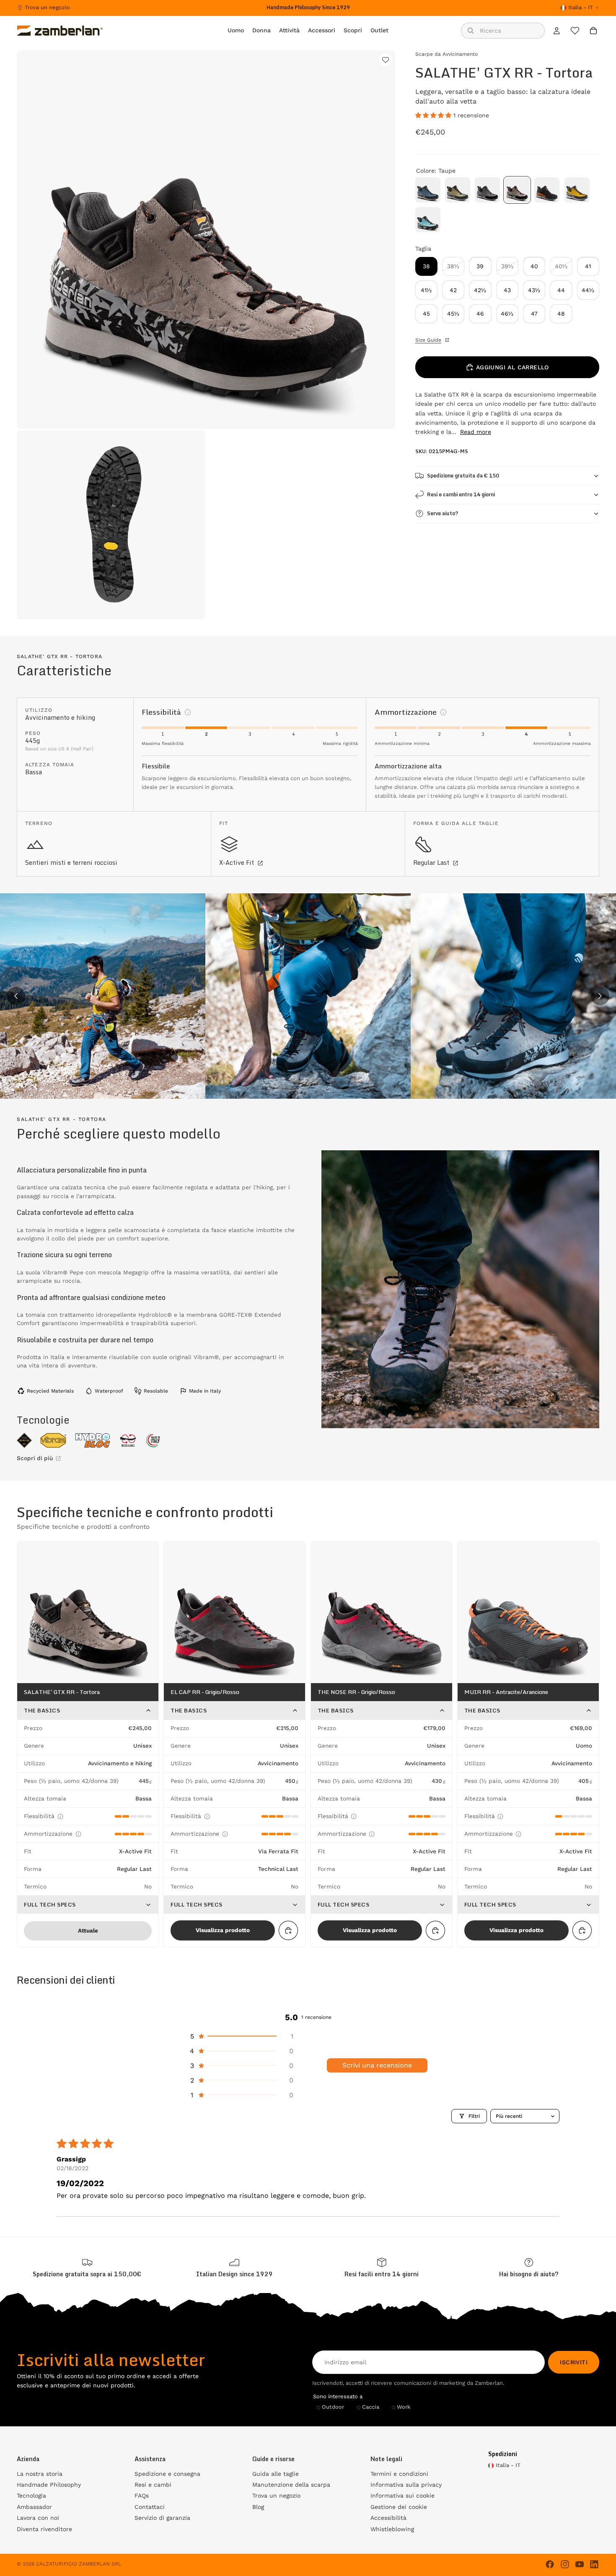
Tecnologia (31, 2496)
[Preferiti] (575, 31)
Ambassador (34, 2507)
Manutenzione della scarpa (291, 2485)
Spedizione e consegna (167, 2474)
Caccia (371, 2407)
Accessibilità (388, 2518)
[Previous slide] (16, 996)
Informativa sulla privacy (406, 2485)
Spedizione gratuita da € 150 (463, 476)
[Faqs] (529, 2268)
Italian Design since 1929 (234, 2274)
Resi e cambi (153, 2485)
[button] (434, 115)
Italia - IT (581, 7)
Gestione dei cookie (399, 2507)
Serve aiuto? (443, 513)
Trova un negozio (47, 7)
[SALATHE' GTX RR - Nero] (547, 190)
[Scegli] (288, 1930)
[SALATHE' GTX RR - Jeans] (428, 190)
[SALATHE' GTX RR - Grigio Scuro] (487, 190)
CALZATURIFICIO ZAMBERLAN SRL (79, 2564)
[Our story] (235, 2268)
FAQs (142, 2496)
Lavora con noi (38, 2518)
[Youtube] (580, 2564)
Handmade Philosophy (49, 2485)
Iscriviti (574, 2362)
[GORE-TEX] (24, 1440)
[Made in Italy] (153, 1440)
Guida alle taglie (276, 2474)
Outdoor (333, 2407)
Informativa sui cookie (402, 2496)
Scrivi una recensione (377, 2065)
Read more (476, 432)
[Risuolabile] (128, 1440)
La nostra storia (40, 2474)
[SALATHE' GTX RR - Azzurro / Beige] (428, 220)
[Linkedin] (594, 2564)
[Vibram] (53, 1440)
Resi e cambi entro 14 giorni (461, 494)
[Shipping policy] (87, 2268)
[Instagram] (565, 2564)
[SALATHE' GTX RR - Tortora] (517, 190)
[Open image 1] (103, 996)
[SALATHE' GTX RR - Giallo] (577, 190)
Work (404, 2407)
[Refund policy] (382, 2268)
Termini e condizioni (399, 2474)
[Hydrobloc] (93, 1440)
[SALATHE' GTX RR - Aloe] (458, 190)
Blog (258, 2507)
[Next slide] (600, 996)
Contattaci (150, 2507)
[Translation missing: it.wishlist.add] (386, 60)
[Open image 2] (308, 996)
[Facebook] (550, 2564)
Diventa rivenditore (44, 2529)
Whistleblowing (392, 2529)
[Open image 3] (513, 996)
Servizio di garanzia (162, 2518)
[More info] (188, 712)
